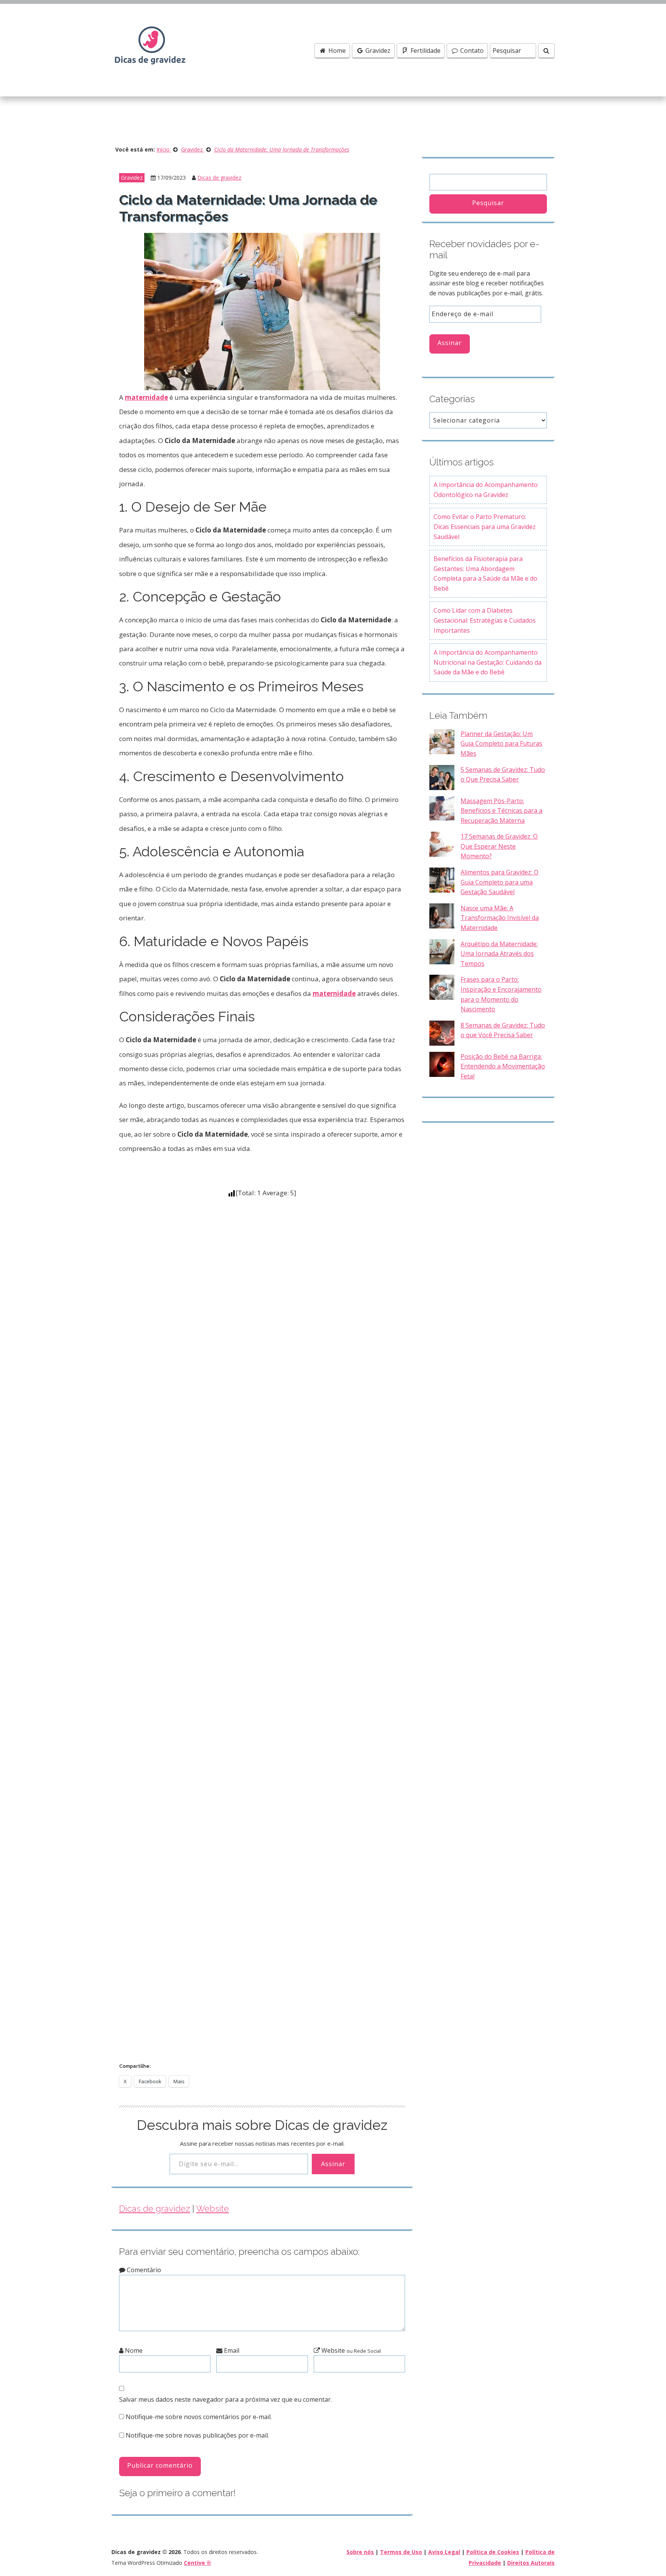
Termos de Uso (401, 2552)
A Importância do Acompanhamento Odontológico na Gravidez (486, 490)
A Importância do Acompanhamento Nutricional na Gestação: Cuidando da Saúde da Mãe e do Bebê (488, 662)
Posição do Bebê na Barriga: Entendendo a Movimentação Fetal (503, 1066)
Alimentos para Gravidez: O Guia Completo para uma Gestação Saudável (499, 882)
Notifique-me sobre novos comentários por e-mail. (199, 2417)
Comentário (143, 2270)
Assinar (333, 2164)
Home (336, 51)
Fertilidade (425, 51)
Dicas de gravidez (219, 178)
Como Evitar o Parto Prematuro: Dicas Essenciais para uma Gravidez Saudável (485, 526)
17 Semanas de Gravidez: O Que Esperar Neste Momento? (499, 846)
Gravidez (377, 51)
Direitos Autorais (531, 2563)
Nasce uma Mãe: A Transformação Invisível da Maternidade (500, 918)
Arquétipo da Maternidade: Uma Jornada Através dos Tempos (499, 954)
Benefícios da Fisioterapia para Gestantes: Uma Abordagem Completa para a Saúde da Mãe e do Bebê (485, 574)
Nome (133, 2350)
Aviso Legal (444, 2552)
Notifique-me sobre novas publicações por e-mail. (197, 2435)
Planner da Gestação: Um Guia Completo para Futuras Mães (501, 744)
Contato (471, 51)
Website (213, 2209)
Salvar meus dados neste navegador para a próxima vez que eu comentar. (225, 2399)
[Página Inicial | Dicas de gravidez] (150, 49)
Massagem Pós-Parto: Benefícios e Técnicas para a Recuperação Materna (501, 811)
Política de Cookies (493, 2552)
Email (231, 2350)
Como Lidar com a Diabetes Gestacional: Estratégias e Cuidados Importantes (485, 620)
